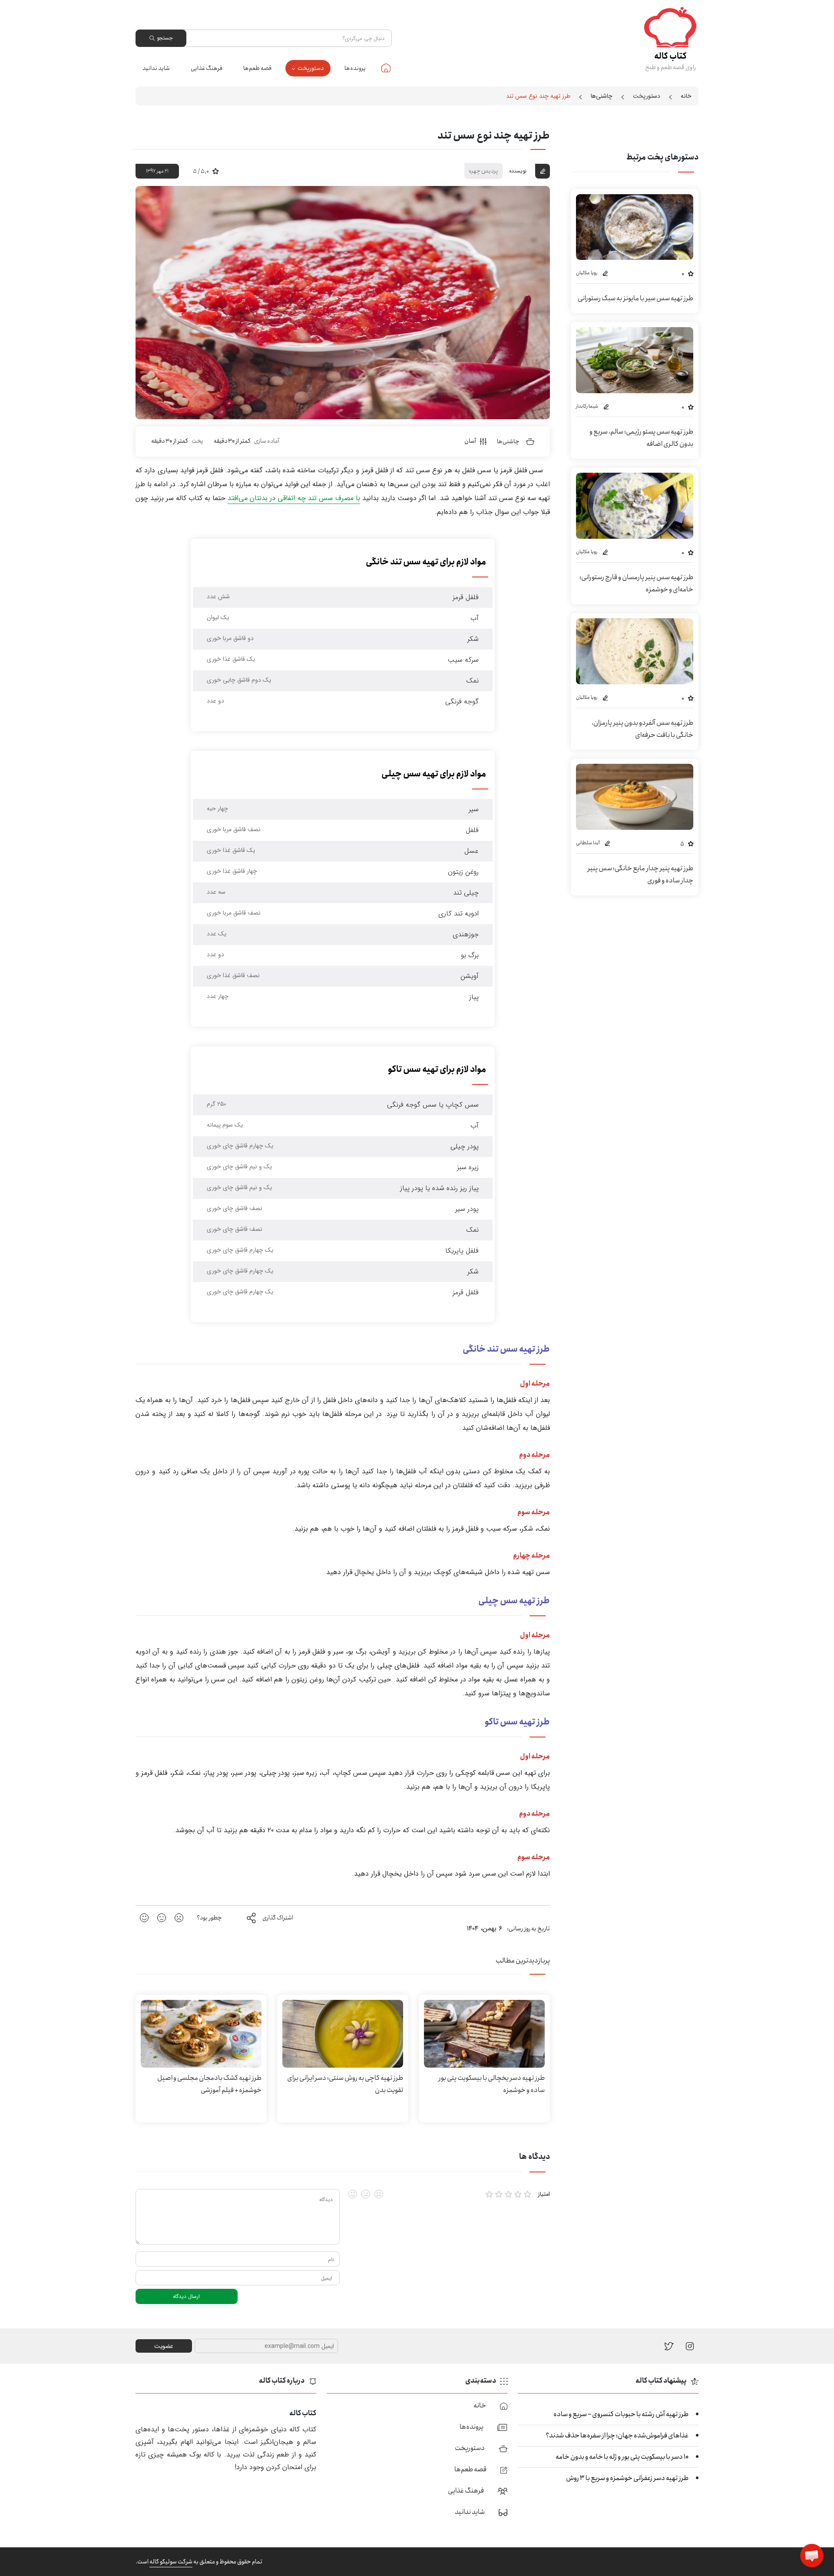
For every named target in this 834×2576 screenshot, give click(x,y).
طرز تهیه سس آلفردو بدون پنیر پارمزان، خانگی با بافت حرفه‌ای (642, 729)
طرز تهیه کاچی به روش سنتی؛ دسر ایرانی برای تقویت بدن (345, 2084)
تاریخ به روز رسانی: (528, 1929)
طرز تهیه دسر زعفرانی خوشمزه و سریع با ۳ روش (627, 2478)
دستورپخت (311, 68)
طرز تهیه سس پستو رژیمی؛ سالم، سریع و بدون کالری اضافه (641, 438)
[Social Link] (669, 2346)
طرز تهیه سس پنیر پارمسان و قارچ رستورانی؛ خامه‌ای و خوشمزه (636, 583)
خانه (386, 68)
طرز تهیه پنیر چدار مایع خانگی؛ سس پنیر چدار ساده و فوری (640, 874)
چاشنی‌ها (602, 96)
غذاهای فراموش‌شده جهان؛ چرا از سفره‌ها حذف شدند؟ (617, 2435)
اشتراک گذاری (278, 1918)
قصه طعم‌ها (257, 68)
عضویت (164, 2346)
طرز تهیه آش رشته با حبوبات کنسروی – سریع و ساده (621, 2414)
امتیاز (544, 2194)
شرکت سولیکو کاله (171, 2562)
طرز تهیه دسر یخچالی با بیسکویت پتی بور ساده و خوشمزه (491, 2084)
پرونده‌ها (355, 68)
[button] (812, 2556)
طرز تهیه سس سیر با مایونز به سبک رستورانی (635, 298)
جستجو (165, 38)
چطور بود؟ (209, 1918)
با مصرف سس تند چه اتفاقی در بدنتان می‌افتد (294, 498)
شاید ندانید (156, 68)
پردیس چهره (483, 171)
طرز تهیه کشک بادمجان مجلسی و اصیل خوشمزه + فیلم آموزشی (209, 2084)
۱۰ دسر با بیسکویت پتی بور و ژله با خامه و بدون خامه (622, 2457)
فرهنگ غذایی (207, 68)
